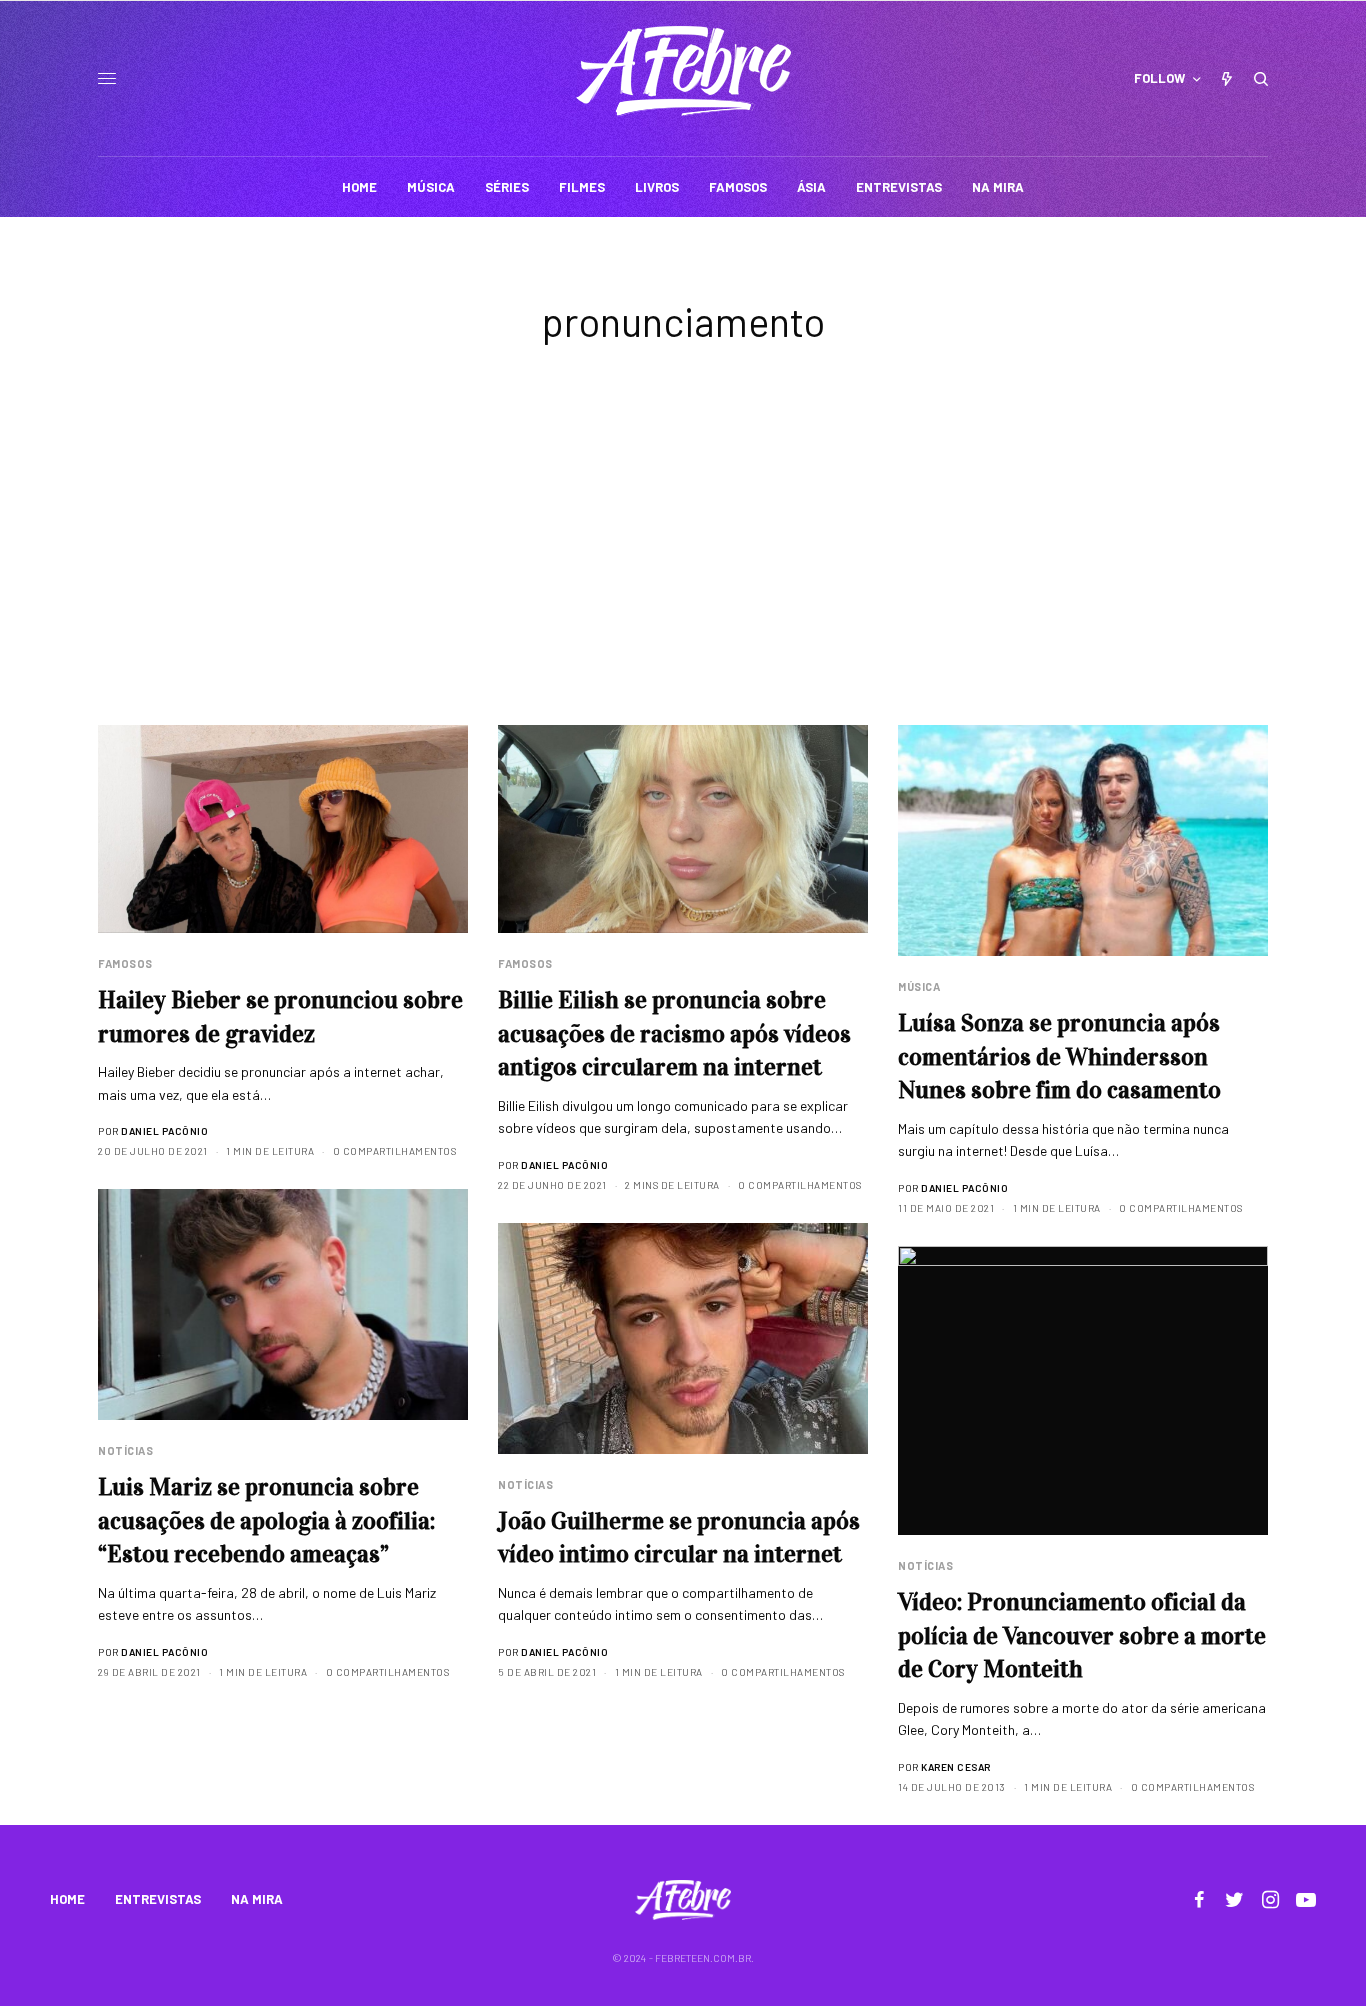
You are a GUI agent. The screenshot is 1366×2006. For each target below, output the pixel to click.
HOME (67, 1899)
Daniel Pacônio (164, 1131)
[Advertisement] (683, 575)
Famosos (125, 963)
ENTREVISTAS (158, 1899)
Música (919, 986)
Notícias (125, 1450)
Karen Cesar (956, 1767)
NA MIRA (257, 1899)
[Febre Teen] (683, 71)
